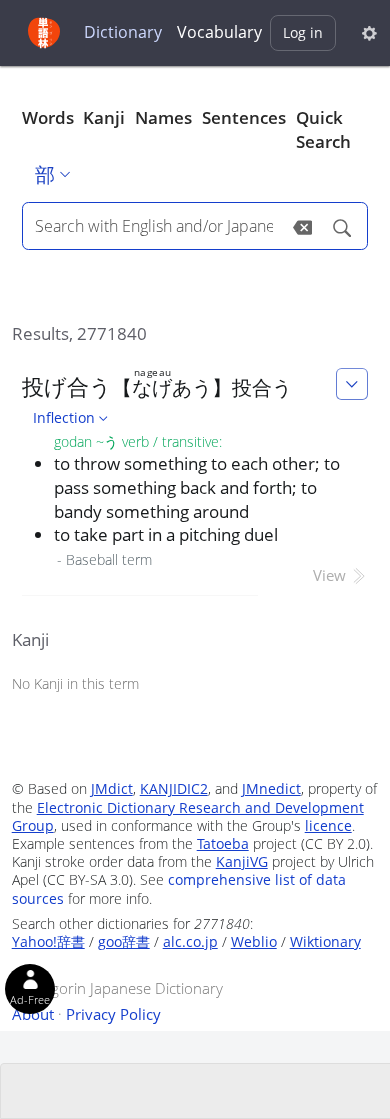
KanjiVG (242, 861)
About (33, 1014)
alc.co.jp (190, 941)
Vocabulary (219, 32)
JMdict (112, 788)
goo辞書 (124, 941)
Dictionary (123, 32)
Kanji (104, 117)
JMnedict (271, 788)
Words (48, 117)
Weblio (254, 941)
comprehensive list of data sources (179, 888)
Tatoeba (223, 843)
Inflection (64, 417)
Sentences (244, 117)
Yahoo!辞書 (48, 941)
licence (328, 825)
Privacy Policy (113, 1014)
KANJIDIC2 (174, 788)
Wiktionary (325, 941)
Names (163, 117)
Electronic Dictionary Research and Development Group (188, 816)
